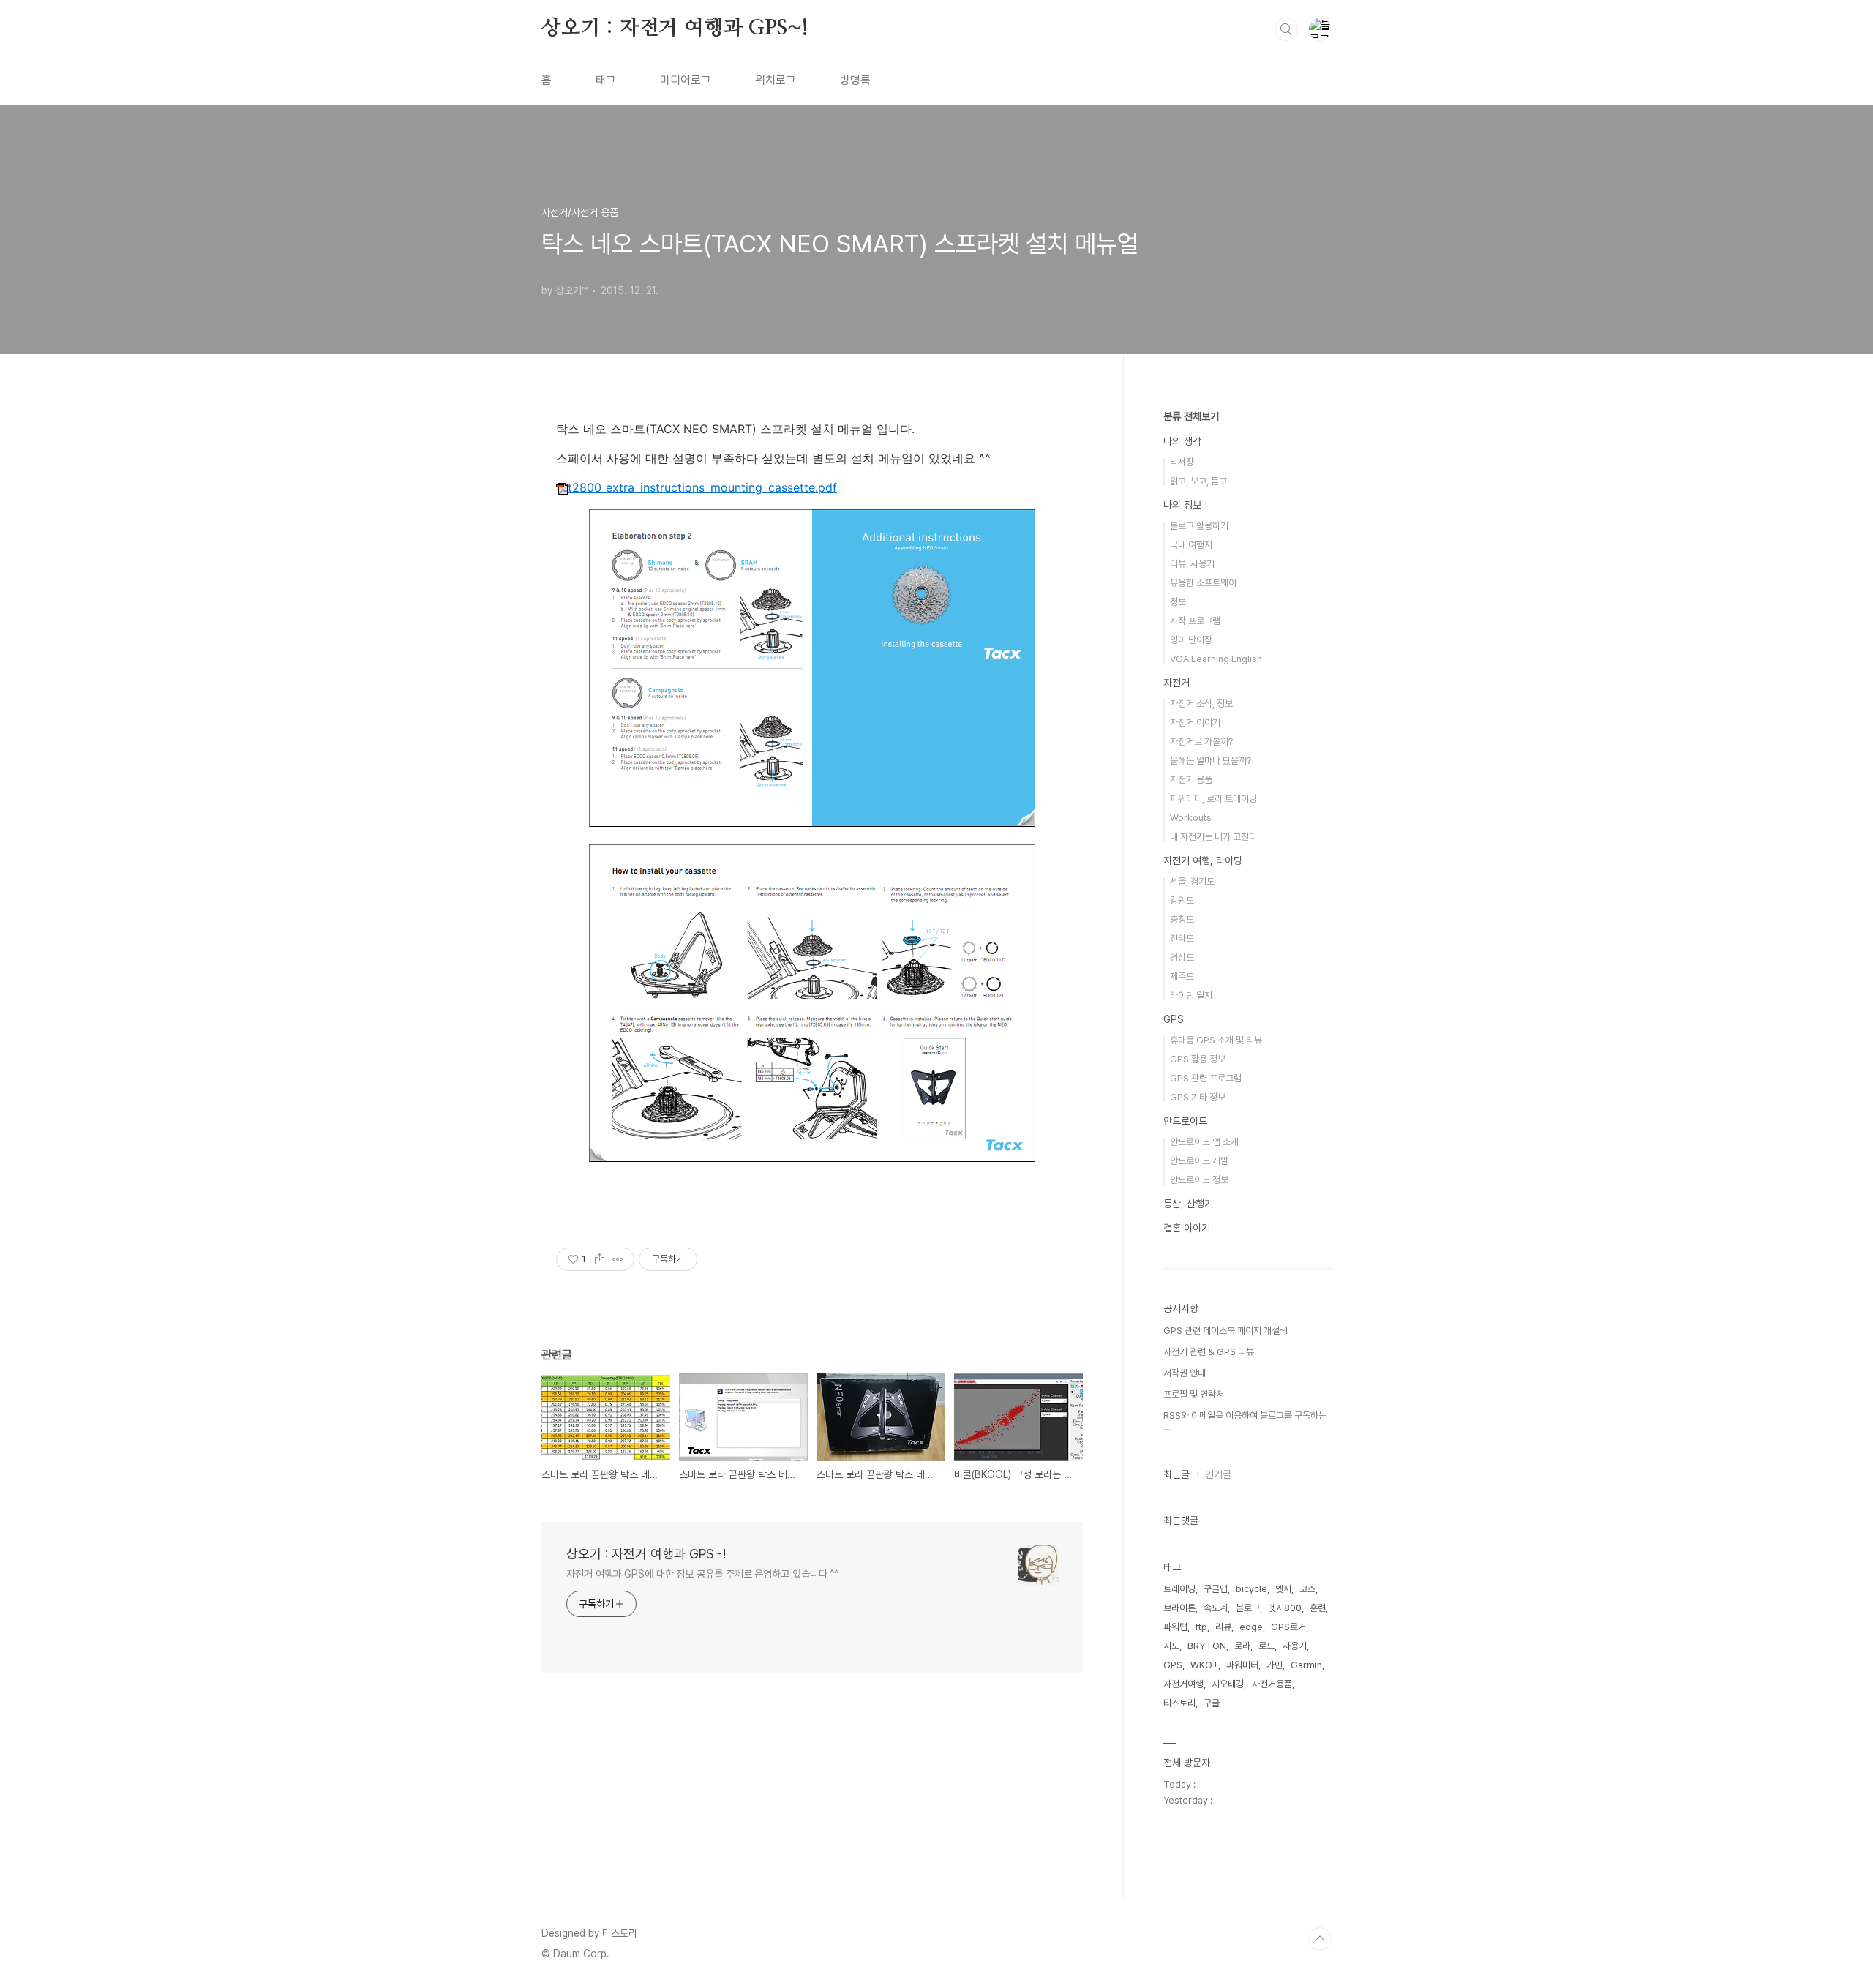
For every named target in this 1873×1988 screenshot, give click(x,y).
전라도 (1182, 938)
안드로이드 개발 (1199, 1161)
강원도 (1182, 900)
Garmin (1306, 1665)
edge (1251, 1627)
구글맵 (1216, 1589)
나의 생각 (1182, 441)
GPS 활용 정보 (1198, 1059)
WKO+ (1204, 1665)
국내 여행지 (1191, 545)
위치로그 (776, 80)
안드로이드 (1185, 1121)
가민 (1275, 1665)
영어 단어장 (1191, 640)
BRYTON (1207, 1646)
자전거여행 (1183, 1684)
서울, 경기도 (1192, 881)
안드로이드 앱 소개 (1204, 1142)
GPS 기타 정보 (1198, 1097)
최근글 (1176, 1474)
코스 (1307, 1589)
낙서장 (1182, 462)
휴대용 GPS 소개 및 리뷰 (1216, 1040)
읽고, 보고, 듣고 (1198, 481)
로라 (1242, 1646)
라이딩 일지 (1191, 995)
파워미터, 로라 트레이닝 (1213, 799)
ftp (1201, 1627)
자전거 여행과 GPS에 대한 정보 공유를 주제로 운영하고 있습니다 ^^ (702, 1574)
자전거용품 (1272, 1684)
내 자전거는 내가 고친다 (1213, 837)
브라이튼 (1179, 1608)
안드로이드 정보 (1199, 1180)
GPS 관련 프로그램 (1206, 1078)
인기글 (1218, 1474)
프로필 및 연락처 (1194, 1394)
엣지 (1283, 1589)
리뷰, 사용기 (1192, 564)
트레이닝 (1179, 1589)
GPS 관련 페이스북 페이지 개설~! (1225, 1331)
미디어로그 (686, 80)
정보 (1178, 602)
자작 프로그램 (1195, 621)
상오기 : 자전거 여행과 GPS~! (675, 29)
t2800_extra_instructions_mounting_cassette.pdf (702, 487)
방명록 (855, 80)
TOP (1320, 1939)
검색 (1286, 29)
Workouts (1191, 818)
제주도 (1182, 976)
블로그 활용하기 (1199, 526)
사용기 (1295, 1646)
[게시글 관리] (618, 1259)
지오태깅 (1228, 1684)
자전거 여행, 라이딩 (1203, 860)
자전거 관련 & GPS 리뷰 (1209, 1352)
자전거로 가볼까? (1201, 742)
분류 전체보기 (1191, 416)
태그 (606, 80)
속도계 (1216, 1608)
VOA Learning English (1216, 659)
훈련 (1318, 1608)
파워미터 (1242, 1665)
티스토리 (1179, 1703)
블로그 (1248, 1608)
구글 (1212, 1703)
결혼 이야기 (1187, 1228)
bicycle (1251, 1589)
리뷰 (1223, 1627)
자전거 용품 (1191, 780)
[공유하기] (600, 1259)
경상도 (1182, 957)
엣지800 (1285, 1608)
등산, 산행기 (1188, 1204)
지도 (1171, 1646)
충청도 (1182, 919)
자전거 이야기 (1195, 723)
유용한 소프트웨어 (1203, 583)
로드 (1266, 1646)
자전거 (1176, 683)
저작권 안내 (1185, 1373)
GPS (1174, 1019)
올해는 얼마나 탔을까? (1210, 761)
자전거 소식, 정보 (1201, 704)
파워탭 (1175, 1627)
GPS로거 (1288, 1627)
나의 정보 (1182, 505)
